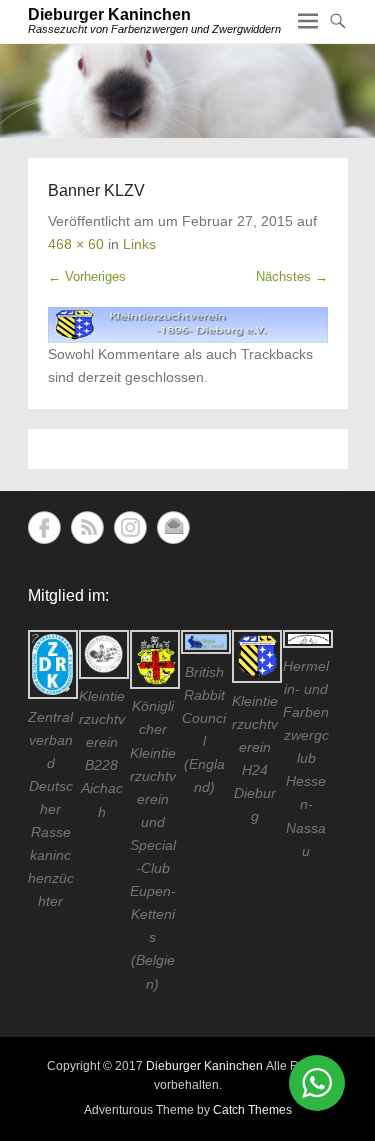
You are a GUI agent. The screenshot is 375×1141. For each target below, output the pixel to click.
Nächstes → (292, 276)
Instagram (130, 527)
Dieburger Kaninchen (109, 14)
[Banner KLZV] (188, 325)
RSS (87, 527)
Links (139, 244)
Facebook (44, 527)
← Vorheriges (87, 276)
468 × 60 (76, 244)
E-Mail (173, 527)
